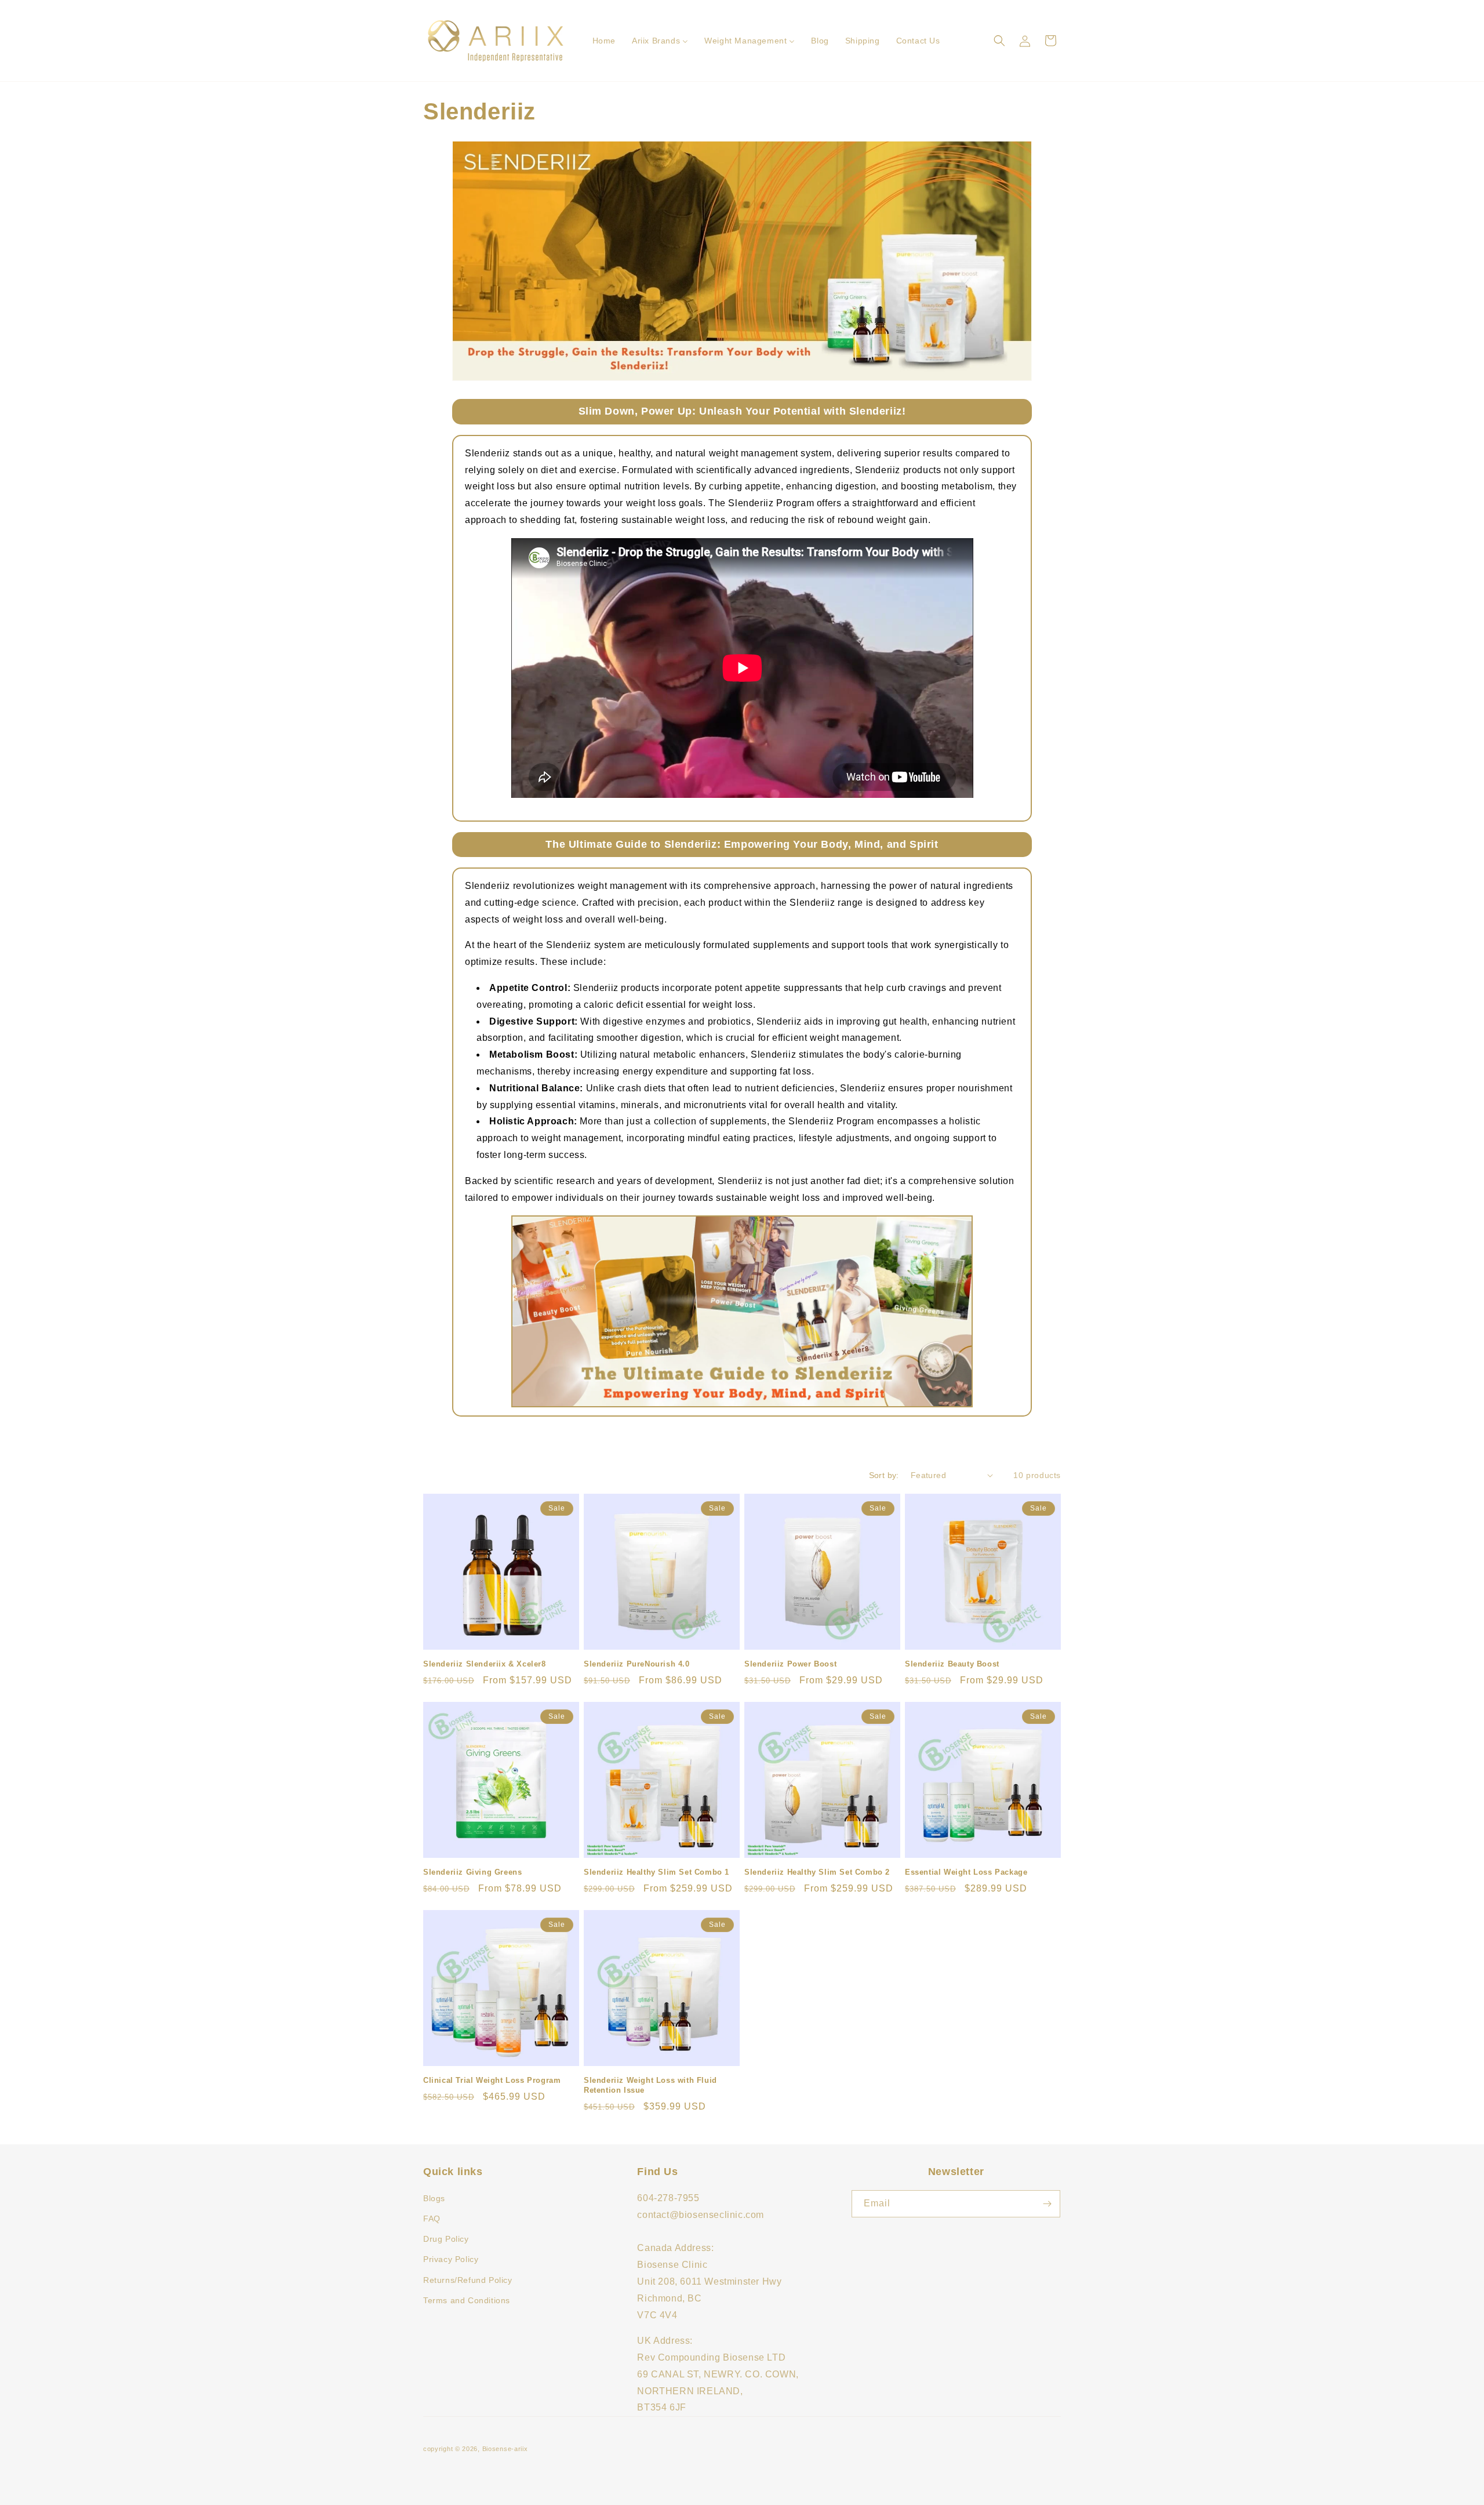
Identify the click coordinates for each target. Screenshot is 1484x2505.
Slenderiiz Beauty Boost (952, 1664)
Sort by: (884, 1475)
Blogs (434, 2198)
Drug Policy (446, 2239)
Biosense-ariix (505, 2449)
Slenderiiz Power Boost (790, 1664)
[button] (999, 41)
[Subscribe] (1047, 2204)
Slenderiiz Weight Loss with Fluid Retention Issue (650, 2085)
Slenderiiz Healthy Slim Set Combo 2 (817, 1872)
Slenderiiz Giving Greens (472, 1872)
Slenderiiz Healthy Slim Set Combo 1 (656, 1872)
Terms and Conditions (467, 2300)
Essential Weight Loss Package (966, 1872)
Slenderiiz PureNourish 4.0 (637, 1664)
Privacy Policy (451, 2259)
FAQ (432, 2219)
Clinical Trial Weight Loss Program (492, 2080)
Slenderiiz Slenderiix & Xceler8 (485, 1664)
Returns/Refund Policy (468, 2280)
